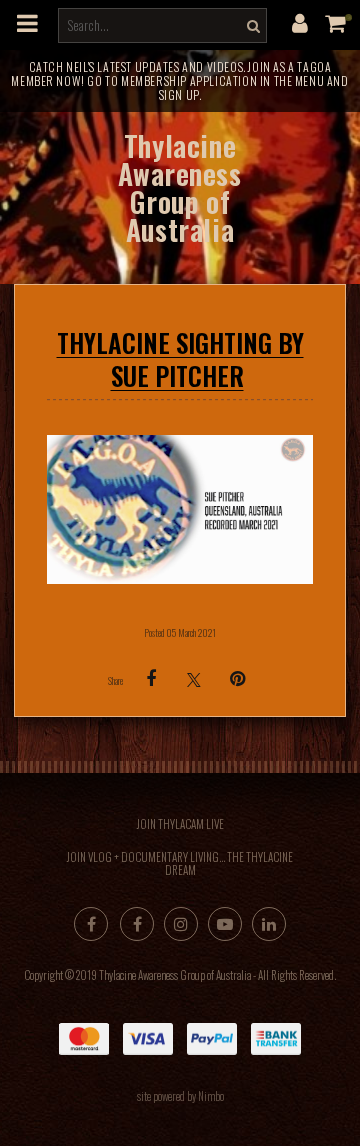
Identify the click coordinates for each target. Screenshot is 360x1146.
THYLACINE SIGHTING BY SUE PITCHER (180, 359)
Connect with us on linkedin (269, 924)
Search (251, 25)
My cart (340, 23)
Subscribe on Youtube (225, 924)
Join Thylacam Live (180, 824)
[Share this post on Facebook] (151, 679)
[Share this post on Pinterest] (237, 679)
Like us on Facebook (137, 924)
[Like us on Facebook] (91, 924)
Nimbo (211, 1096)
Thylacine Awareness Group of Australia (179, 187)
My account (300, 23)
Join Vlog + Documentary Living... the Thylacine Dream (180, 863)
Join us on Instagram (181, 924)
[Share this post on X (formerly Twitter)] (194, 679)
